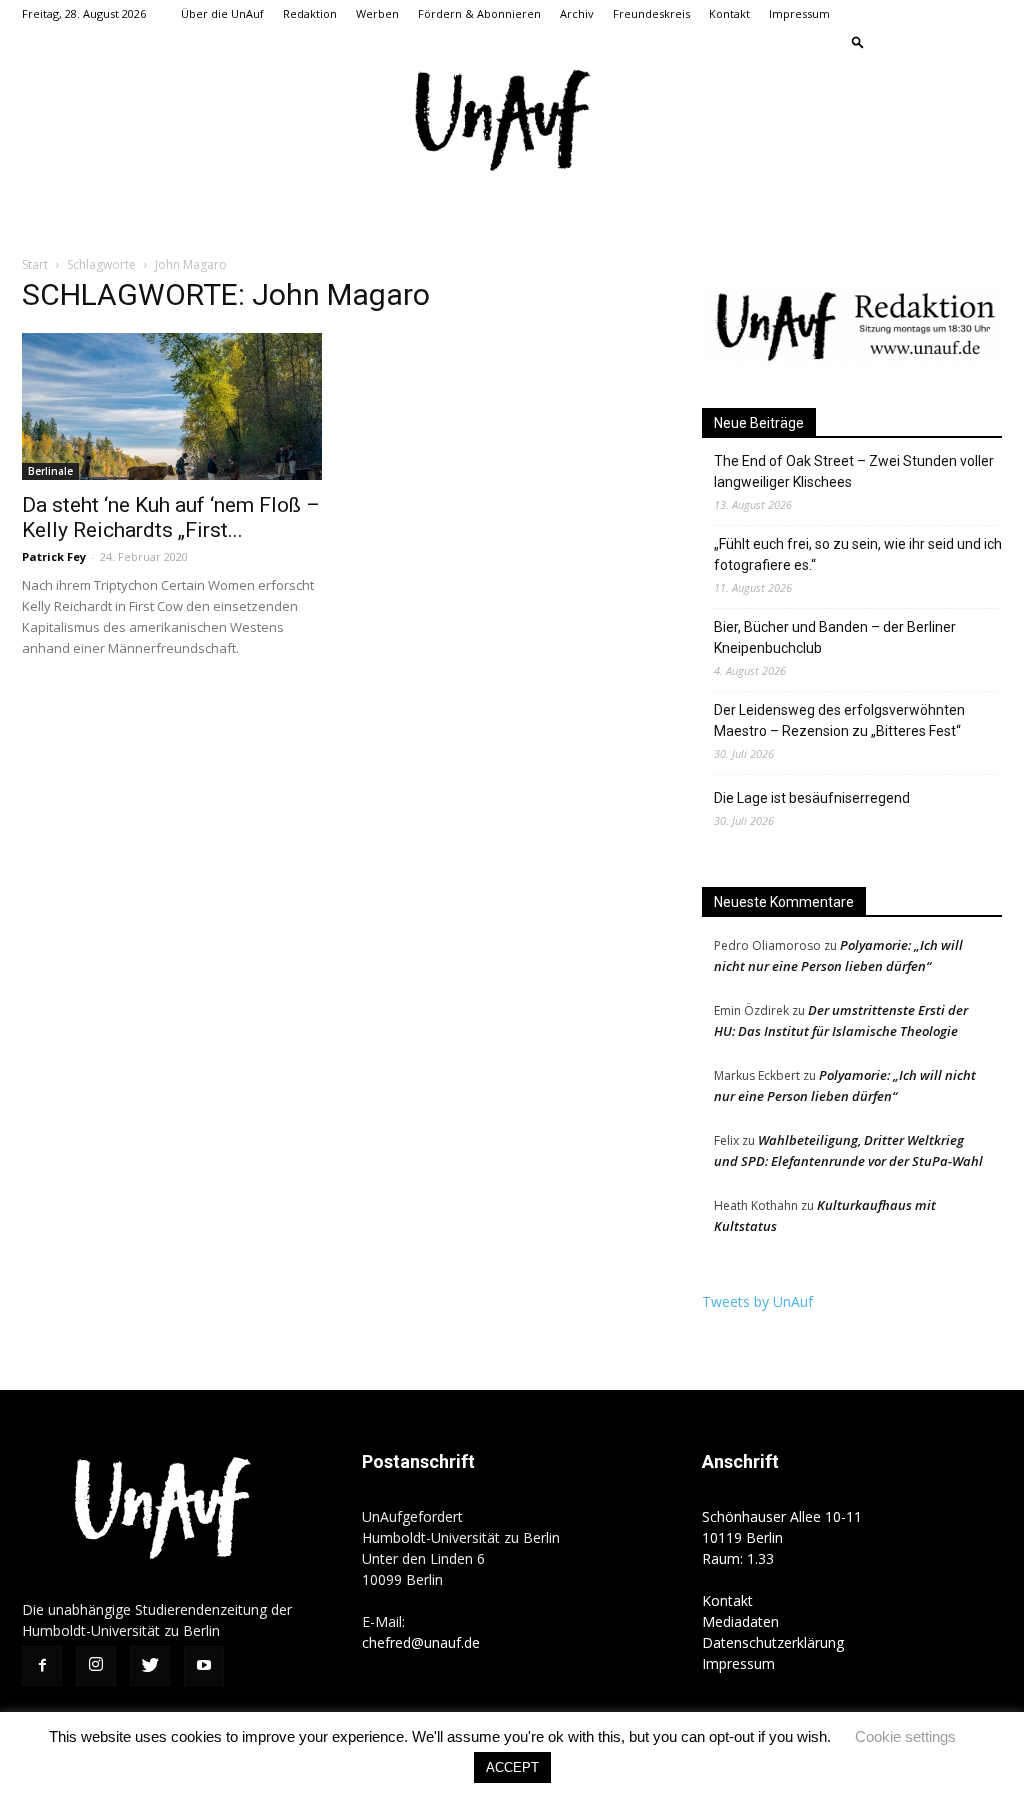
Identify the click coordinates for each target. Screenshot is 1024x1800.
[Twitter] (954, 42)
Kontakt (729, 13)
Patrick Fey (54, 556)
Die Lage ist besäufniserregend (812, 798)
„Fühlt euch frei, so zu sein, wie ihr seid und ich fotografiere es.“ (858, 554)
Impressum (799, 13)
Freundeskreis (651, 13)
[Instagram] (921, 42)
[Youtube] (987, 42)
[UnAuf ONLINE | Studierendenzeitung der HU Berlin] (512, 122)
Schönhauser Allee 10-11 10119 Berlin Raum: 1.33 (782, 1537)
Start (35, 264)
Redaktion (310, 13)
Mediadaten (740, 1621)
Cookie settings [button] (905, 1736)
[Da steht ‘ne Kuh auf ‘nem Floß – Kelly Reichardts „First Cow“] (172, 406)
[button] (858, 41)
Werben (377, 13)
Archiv (577, 13)
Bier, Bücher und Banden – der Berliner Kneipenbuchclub (835, 637)
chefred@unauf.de (421, 1642)
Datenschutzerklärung (773, 1642)
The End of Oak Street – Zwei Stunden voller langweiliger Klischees (854, 471)
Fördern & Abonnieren (479, 13)
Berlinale (50, 471)
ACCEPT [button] (512, 1767)
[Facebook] (888, 42)
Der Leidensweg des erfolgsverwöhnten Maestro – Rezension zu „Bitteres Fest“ (839, 720)
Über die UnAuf (222, 13)
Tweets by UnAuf (757, 1301)
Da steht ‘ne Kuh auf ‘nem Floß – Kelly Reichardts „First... (171, 517)
